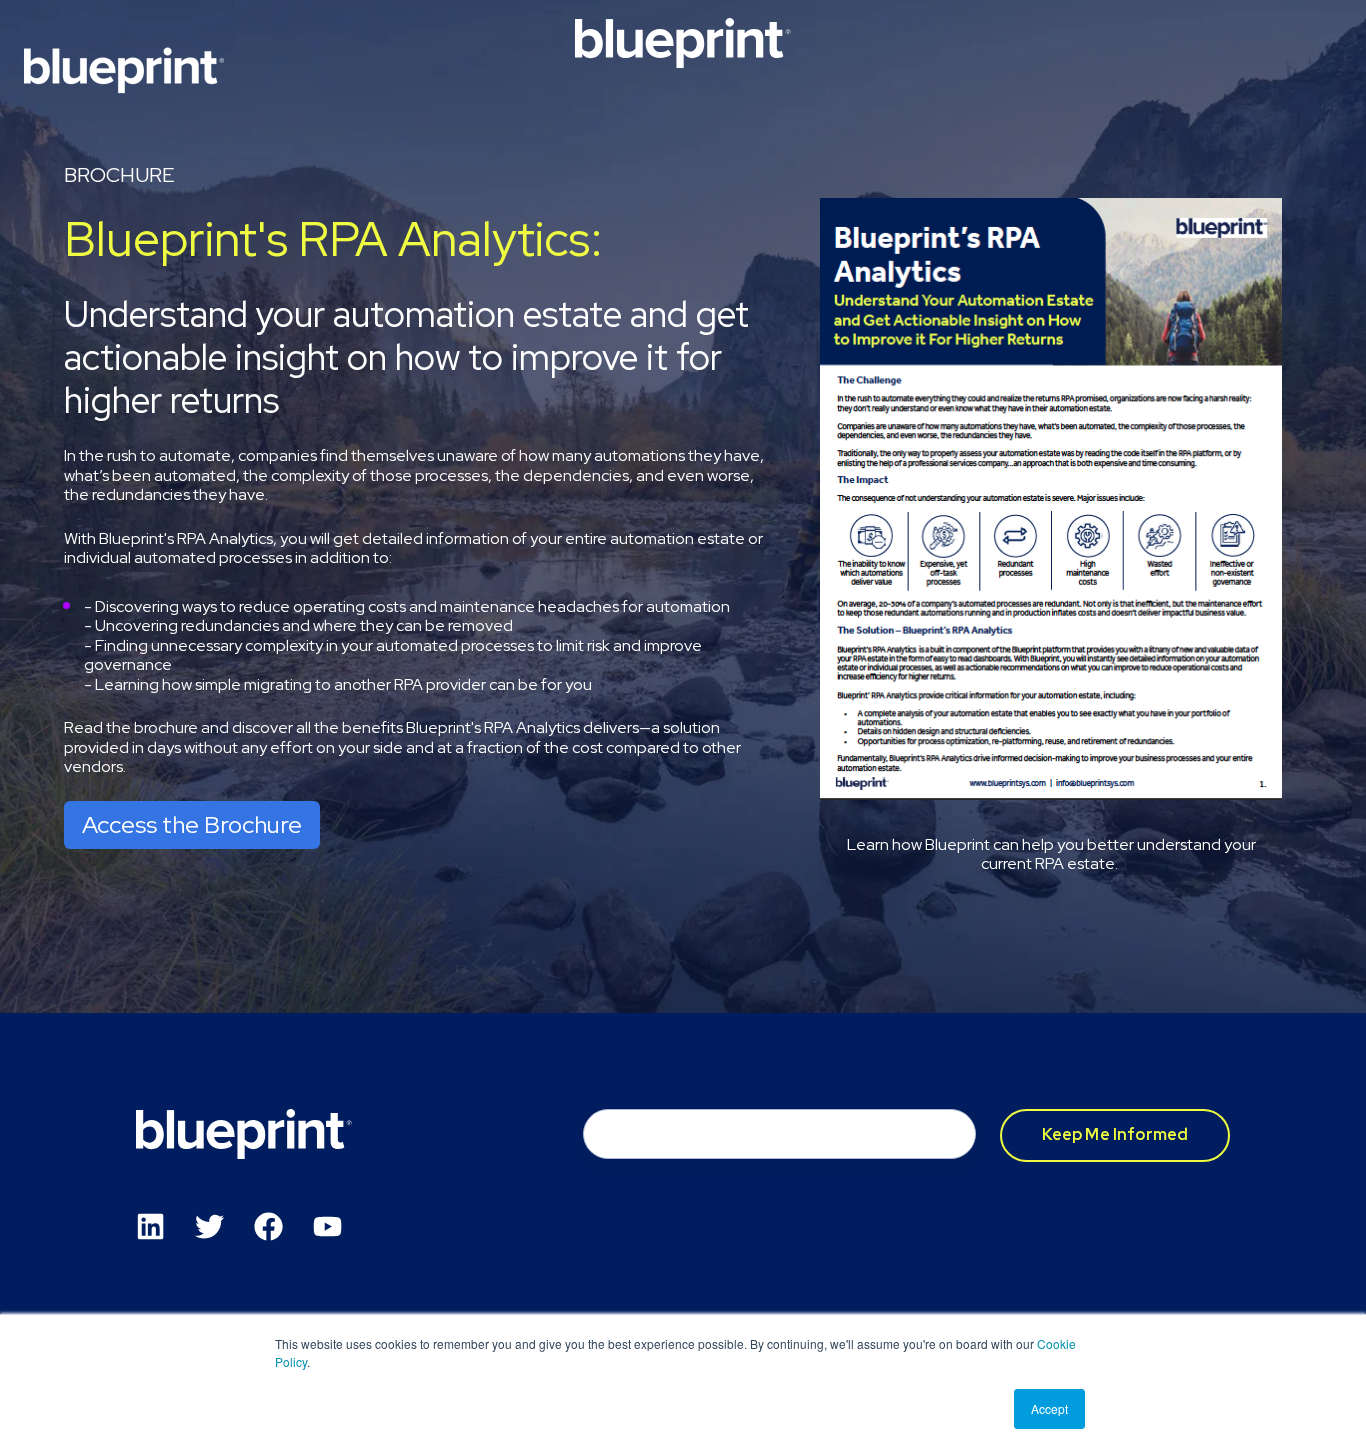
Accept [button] (1049, 1408)
